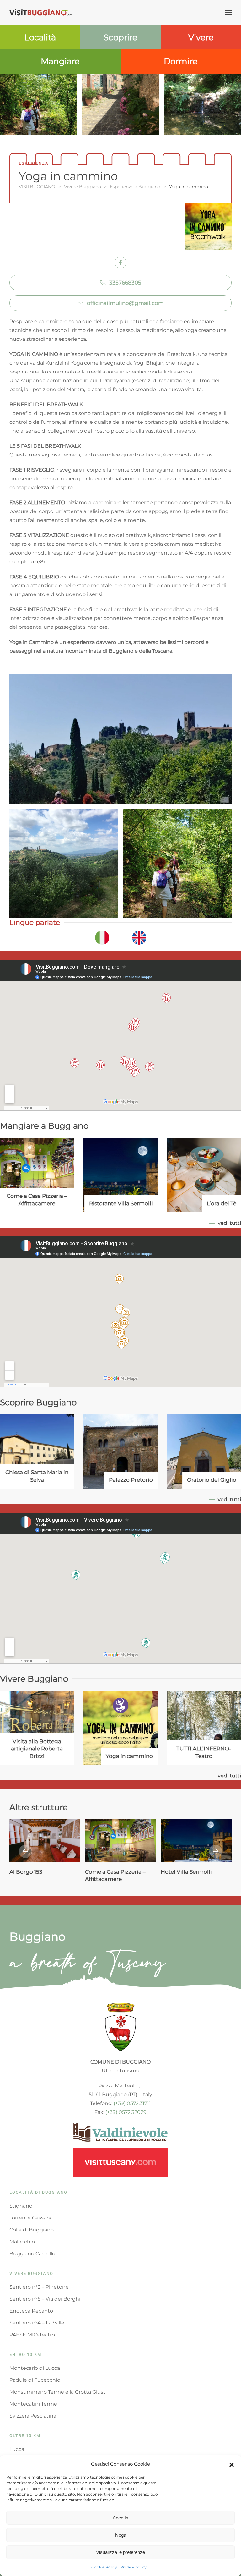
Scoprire (120, 37)
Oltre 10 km (25, 2436)
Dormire (181, 61)
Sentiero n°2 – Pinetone (39, 2287)
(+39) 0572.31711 (132, 2103)
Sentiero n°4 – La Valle (37, 2323)
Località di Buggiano (38, 2192)
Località (40, 37)
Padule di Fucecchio (35, 2380)
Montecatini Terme (33, 2404)
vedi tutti (229, 1223)
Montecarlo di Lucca (35, 2368)
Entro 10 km (25, 2355)
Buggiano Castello (32, 2254)
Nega (121, 2535)
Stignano (21, 2206)
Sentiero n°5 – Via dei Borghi (45, 2299)
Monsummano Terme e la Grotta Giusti (58, 2392)
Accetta (120, 2518)
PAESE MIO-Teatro (32, 2335)
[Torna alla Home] (41, 13)
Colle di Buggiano (32, 2230)
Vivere (201, 37)
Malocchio (22, 2242)
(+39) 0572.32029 (126, 2112)
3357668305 (125, 283)
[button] (232, 2464)
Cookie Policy (104, 2567)
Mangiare (60, 61)
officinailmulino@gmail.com (125, 303)
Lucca (17, 2449)
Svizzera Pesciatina (33, 2416)
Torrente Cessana (31, 2218)
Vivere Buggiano (34, 1679)
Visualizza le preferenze (120, 2552)
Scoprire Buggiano (38, 1402)
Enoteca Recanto (31, 2311)
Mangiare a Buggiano (44, 1126)
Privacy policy (133, 2567)
